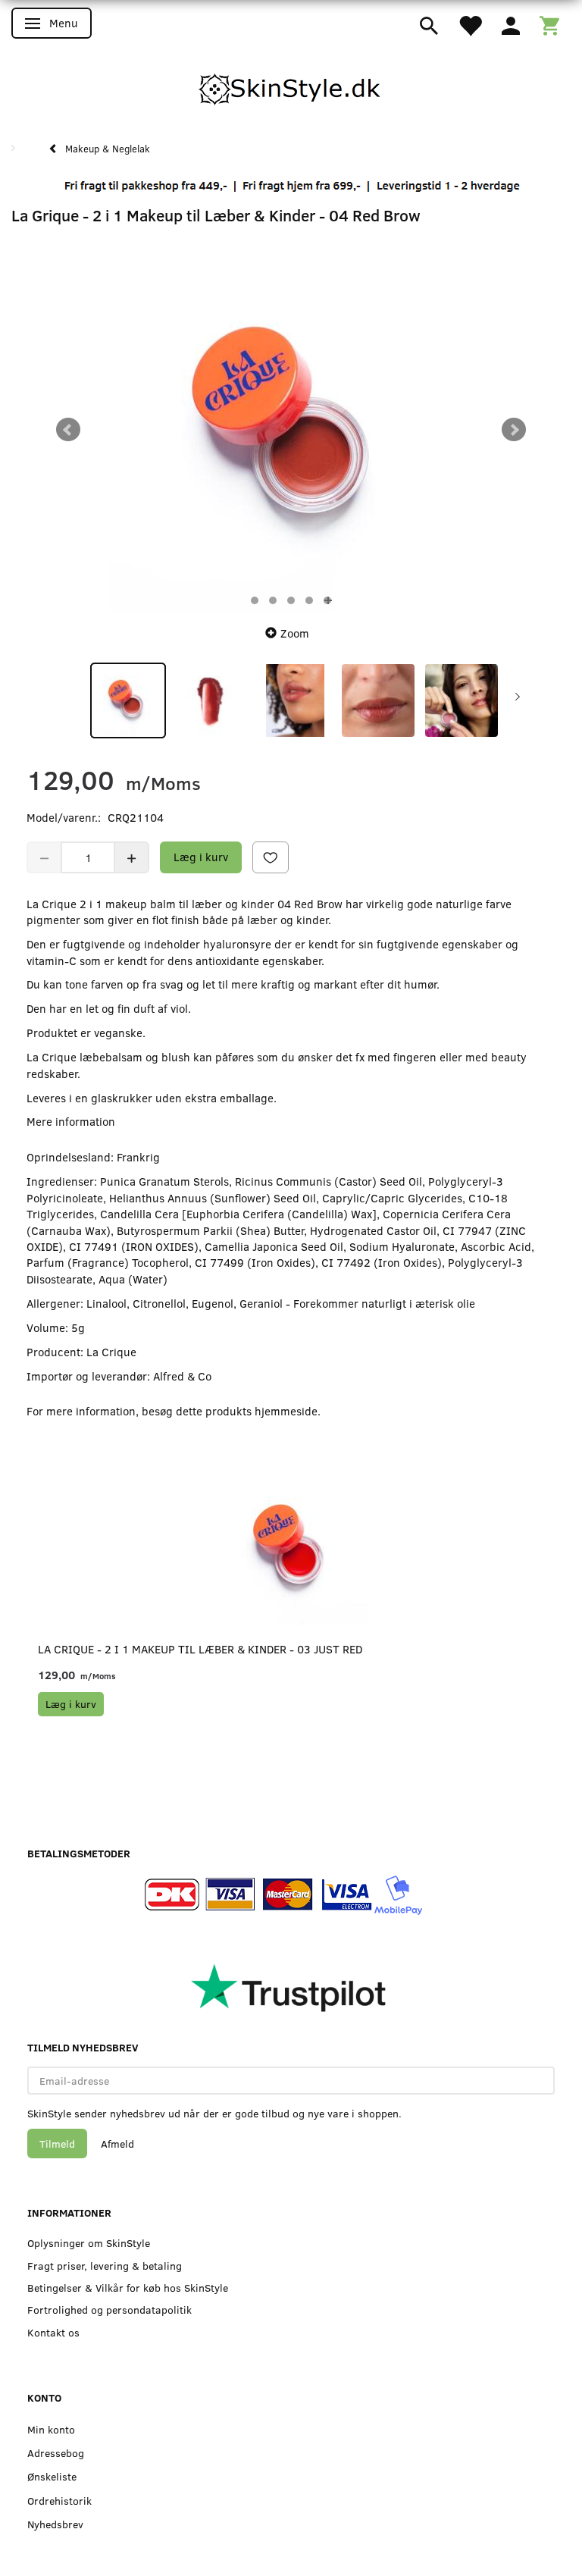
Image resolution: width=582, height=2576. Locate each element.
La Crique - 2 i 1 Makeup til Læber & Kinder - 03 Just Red (200, 1649)
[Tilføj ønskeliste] (271, 857)
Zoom (295, 633)
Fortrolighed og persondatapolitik (110, 2310)
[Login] (511, 24)
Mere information (71, 1121)
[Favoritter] (470, 24)
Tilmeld (57, 2144)
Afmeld (117, 2144)
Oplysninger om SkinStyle (89, 2243)
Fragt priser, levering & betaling (105, 2266)
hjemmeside (286, 1411)
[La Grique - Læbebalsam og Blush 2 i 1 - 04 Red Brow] (291, 430)
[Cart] (549, 24)
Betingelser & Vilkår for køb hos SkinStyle (128, 2288)
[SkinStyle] (291, 86)
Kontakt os (53, 2332)
